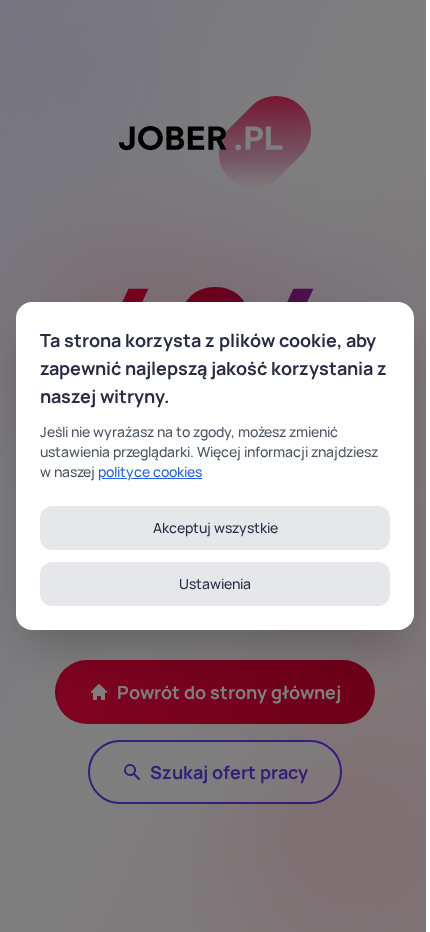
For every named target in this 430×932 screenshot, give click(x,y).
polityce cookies (150, 471)
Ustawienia (215, 583)
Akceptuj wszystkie (215, 527)
